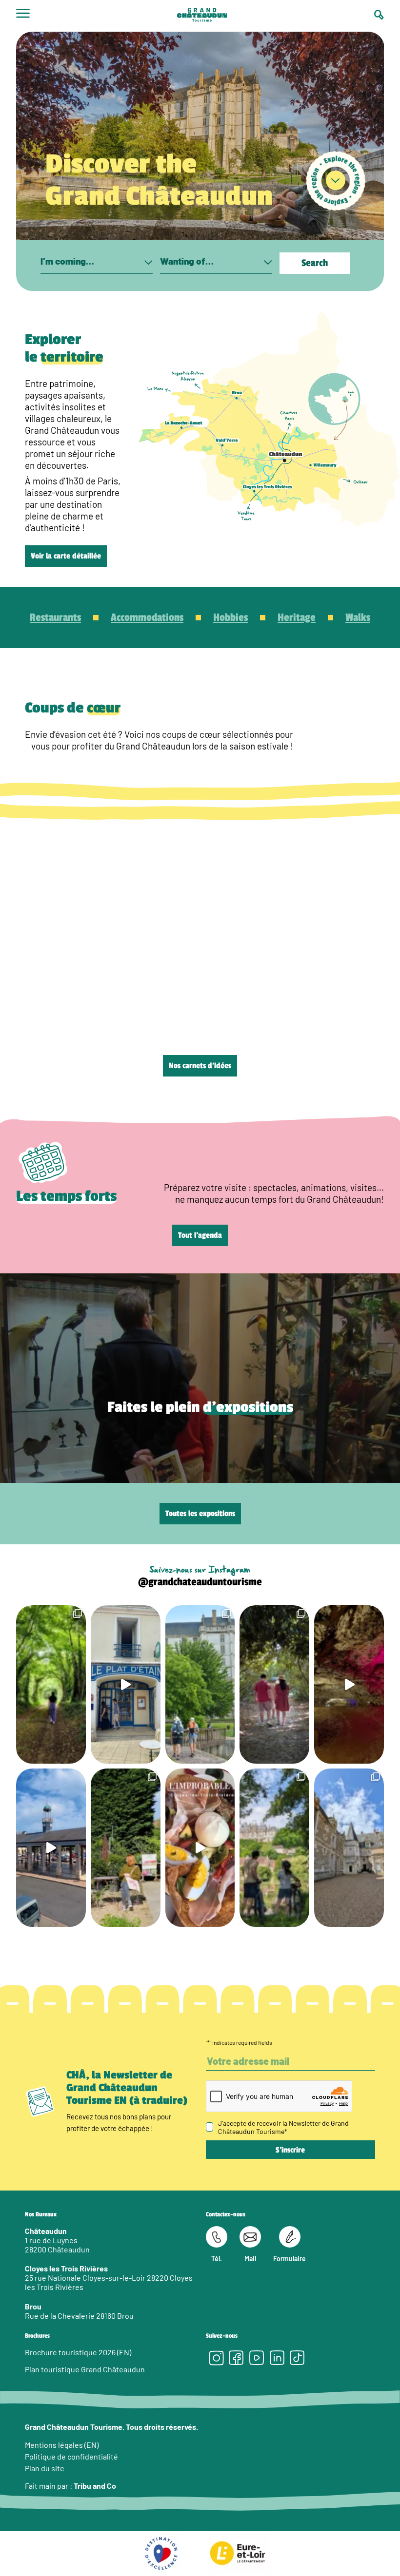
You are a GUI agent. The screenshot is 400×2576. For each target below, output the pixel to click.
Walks (358, 617)
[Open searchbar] (379, 15)
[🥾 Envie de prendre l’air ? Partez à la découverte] (51, 1684)
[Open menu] (23, 16)
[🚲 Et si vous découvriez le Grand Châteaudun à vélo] (274, 1848)
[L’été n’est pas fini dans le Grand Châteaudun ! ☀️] (126, 1848)
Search (315, 263)
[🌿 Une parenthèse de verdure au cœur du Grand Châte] (274, 1684)
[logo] (202, 16)
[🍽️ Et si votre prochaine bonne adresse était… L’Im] (200, 1848)
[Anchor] (336, 181)
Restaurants (55, 617)
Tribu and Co (95, 2486)
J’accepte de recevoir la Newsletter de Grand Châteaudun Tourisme (283, 2127)
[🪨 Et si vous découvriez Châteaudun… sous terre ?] (349, 1684)
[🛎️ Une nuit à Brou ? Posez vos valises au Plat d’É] (51, 1848)
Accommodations (147, 617)
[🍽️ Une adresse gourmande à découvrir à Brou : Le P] (126, 1684)
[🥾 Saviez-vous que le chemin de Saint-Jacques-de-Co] (200, 1684)
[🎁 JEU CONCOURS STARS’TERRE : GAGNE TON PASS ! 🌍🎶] (349, 1848)
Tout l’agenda (200, 1235)
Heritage (297, 617)
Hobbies (230, 617)
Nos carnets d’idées (200, 1066)
